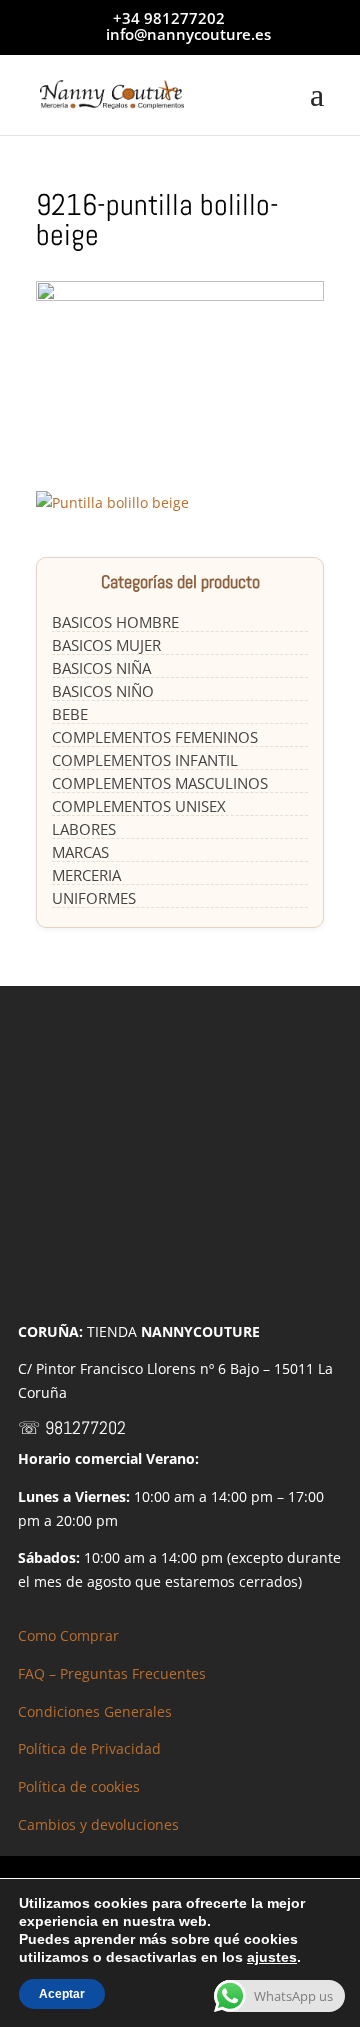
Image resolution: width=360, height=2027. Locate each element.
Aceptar (62, 1994)
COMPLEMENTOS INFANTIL (145, 760)
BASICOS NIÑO (103, 691)
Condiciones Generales (95, 1711)
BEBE (70, 714)
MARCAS (80, 852)
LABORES (84, 829)
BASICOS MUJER (106, 645)
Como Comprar (68, 1635)
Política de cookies (79, 1786)
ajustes (272, 1957)
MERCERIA (86, 875)
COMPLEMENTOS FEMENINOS (155, 737)
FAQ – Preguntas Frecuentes (112, 1673)
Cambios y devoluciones (98, 1824)
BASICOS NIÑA (101, 668)
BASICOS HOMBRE (115, 622)
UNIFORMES (94, 898)
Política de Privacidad (89, 1748)
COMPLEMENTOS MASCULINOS (160, 783)
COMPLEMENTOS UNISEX (139, 806)
